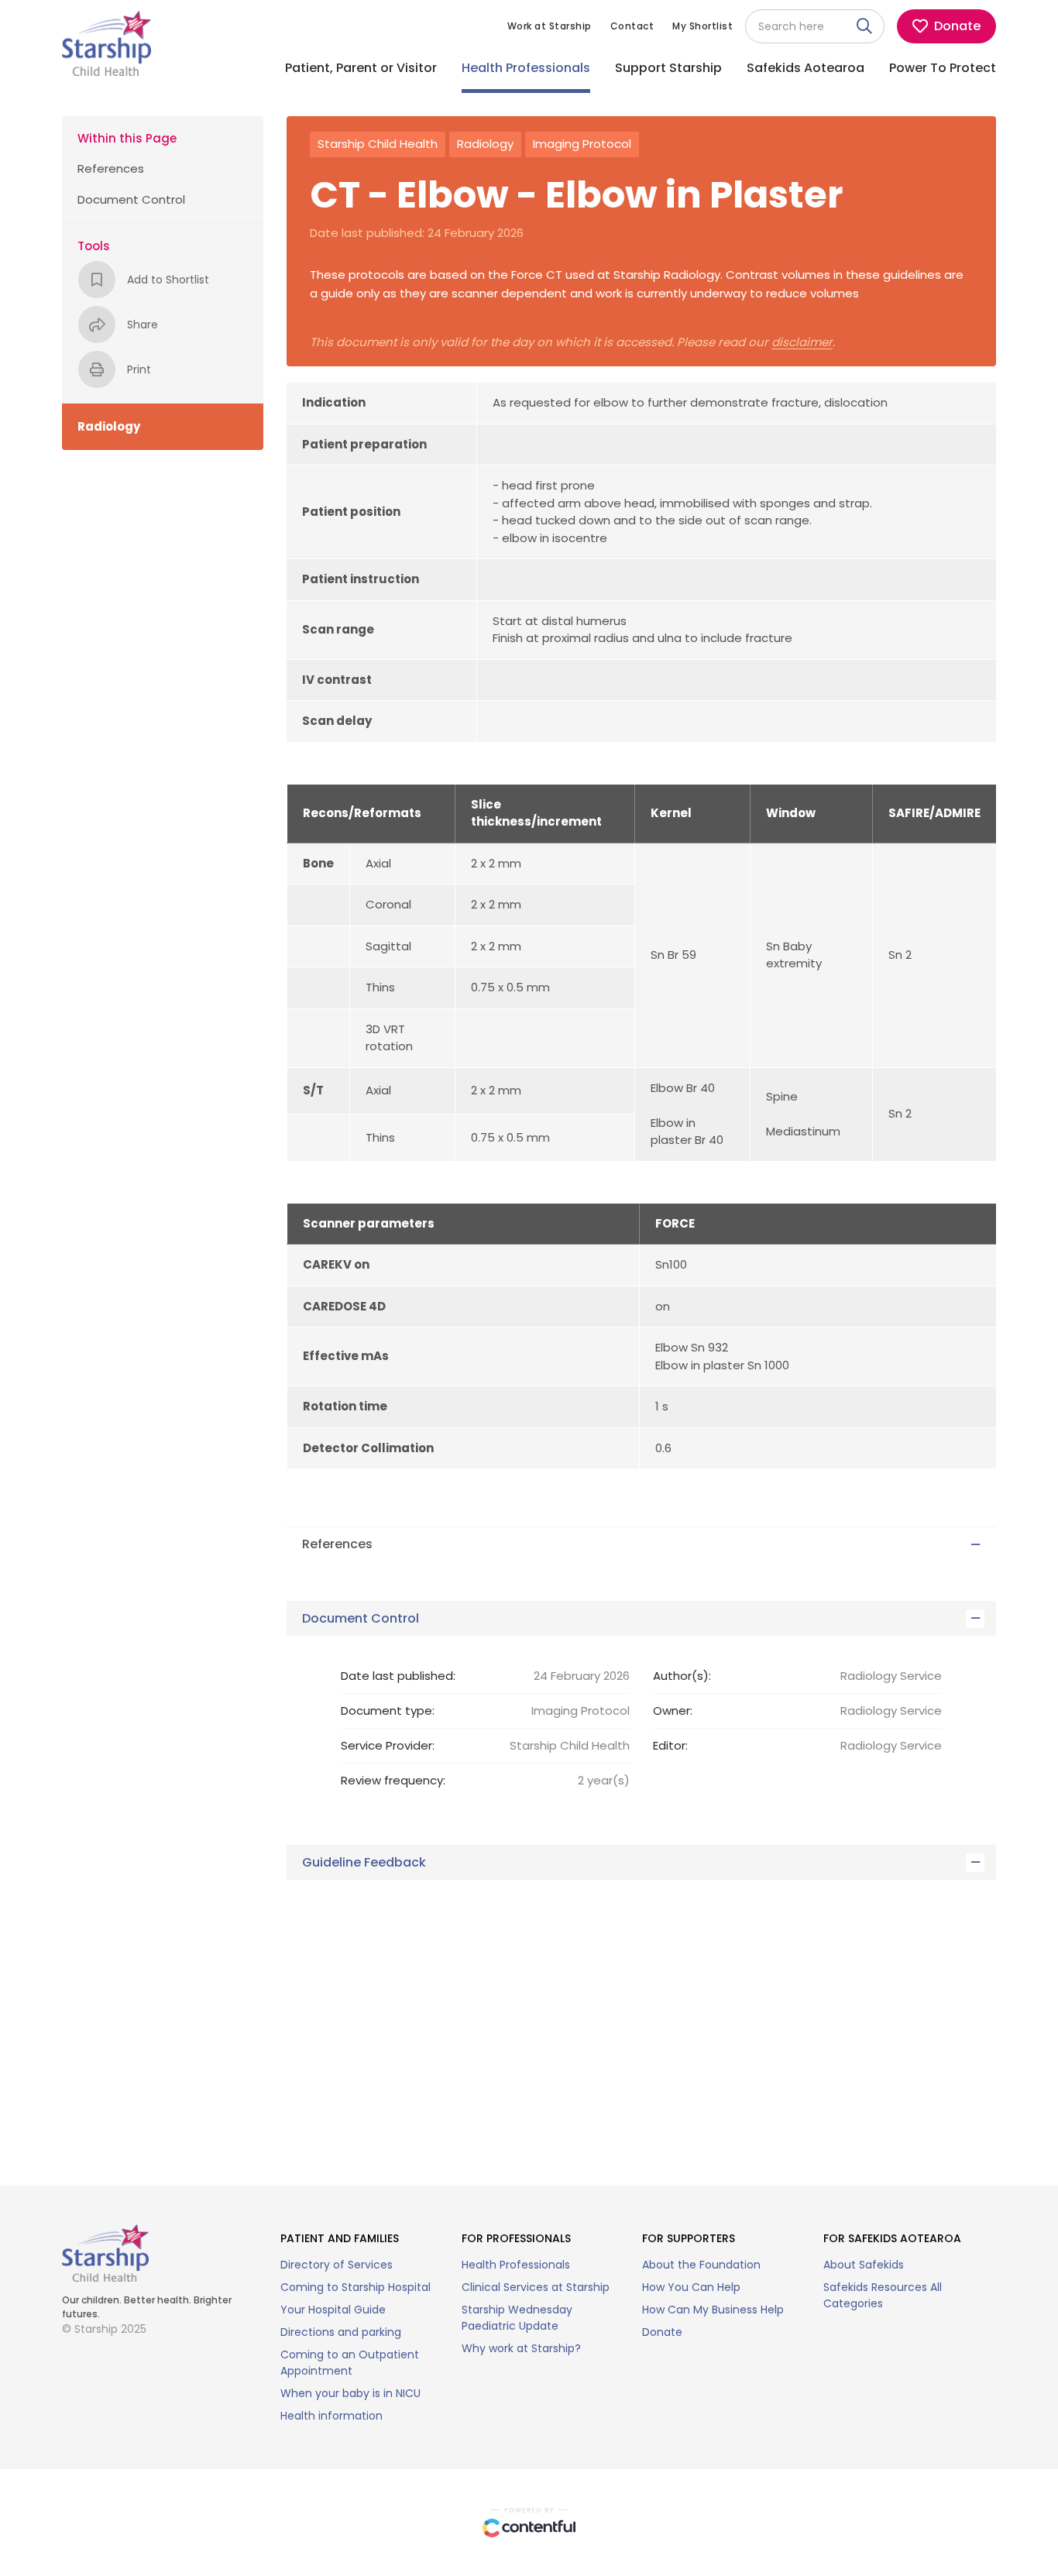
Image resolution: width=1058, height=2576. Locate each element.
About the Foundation (701, 2265)
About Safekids (864, 2265)
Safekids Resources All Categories (883, 2295)
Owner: (673, 1710)
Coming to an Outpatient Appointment (350, 2363)
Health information (331, 2416)
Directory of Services (337, 2265)
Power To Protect (943, 68)
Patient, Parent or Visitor (361, 68)
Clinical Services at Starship (536, 2287)
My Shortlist (702, 26)
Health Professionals (526, 68)
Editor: (670, 1745)
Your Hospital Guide (333, 2310)
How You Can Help (691, 2287)
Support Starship (668, 68)
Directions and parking (341, 2332)
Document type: (388, 1710)
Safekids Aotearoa (806, 68)
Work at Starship (550, 26)
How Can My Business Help (713, 2310)
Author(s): (682, 1676)
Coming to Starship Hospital (356, 2287)
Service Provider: (388, 1745)
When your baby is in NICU (350, 2393)
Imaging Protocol (582, 144)
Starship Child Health (378, 144)
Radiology (485, 144)
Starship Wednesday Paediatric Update (517, 2318)
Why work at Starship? (521, 2348)
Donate (662, 2332)
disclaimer (802, 343)
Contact (632, 26)
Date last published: (398, 1676)
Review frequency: (393, 1780)
